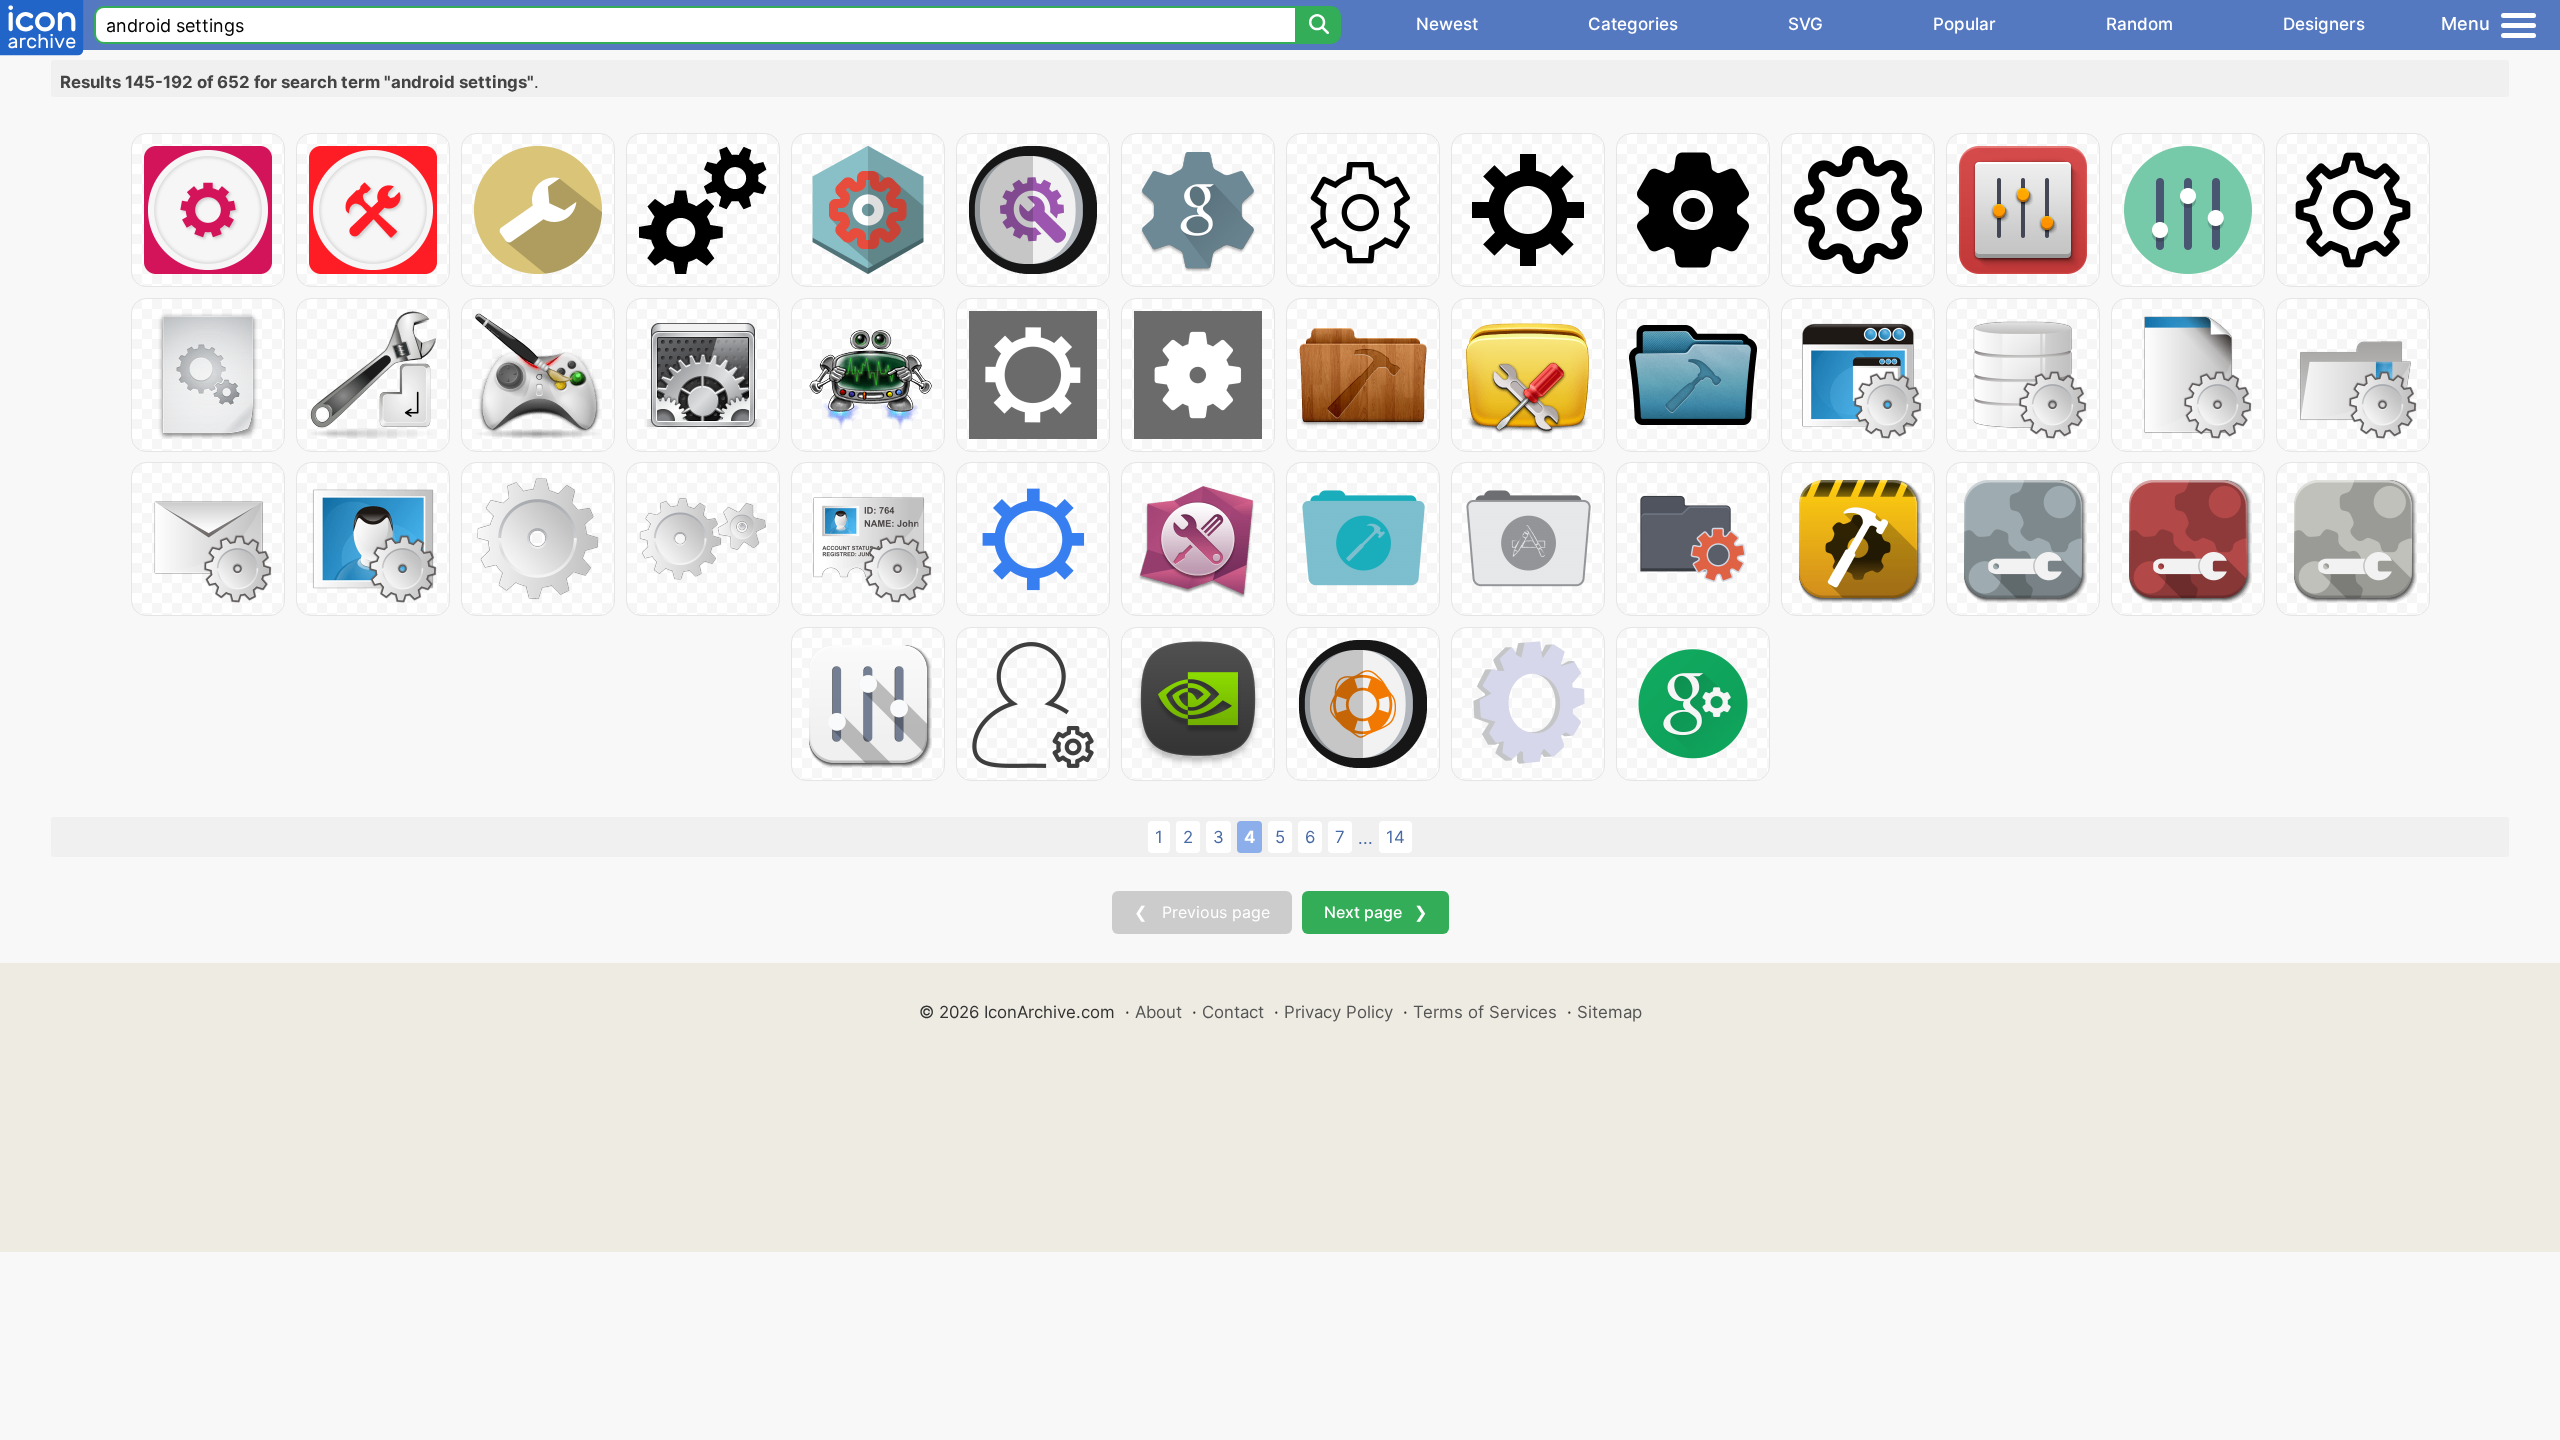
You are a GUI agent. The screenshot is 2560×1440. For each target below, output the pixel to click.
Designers (2324, 24)
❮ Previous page (1202, 912)
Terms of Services (1485, 1012)
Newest (1447, 24)
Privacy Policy (1338, 1012)
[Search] (1318, 25)
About (1158, 1012)
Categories (1633, 24)
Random (2139, 24)
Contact (1233, 1012)
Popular (1964, 24)
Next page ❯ (1375, 912)
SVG (1805, 24)
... (1365, 838)
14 (1395, 837)
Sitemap (1609, 1012)
